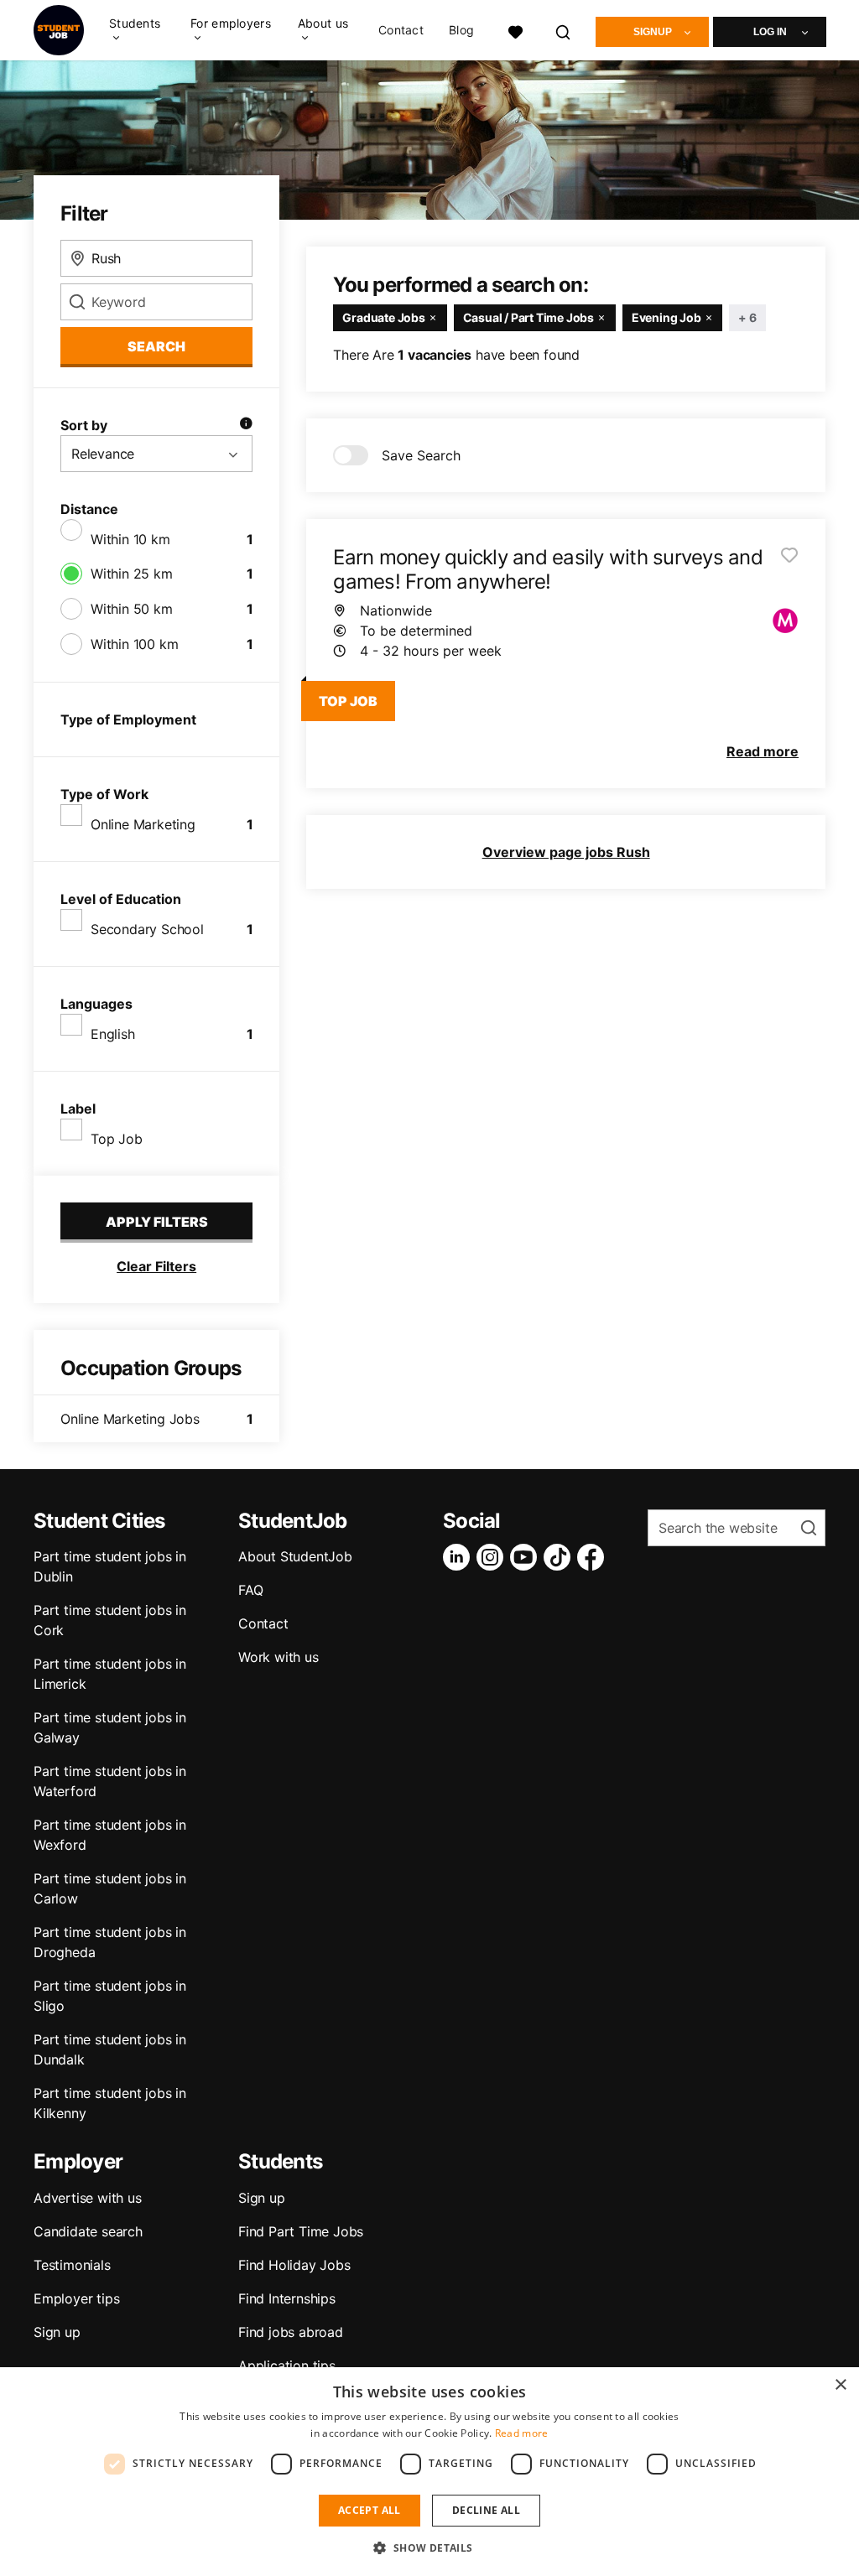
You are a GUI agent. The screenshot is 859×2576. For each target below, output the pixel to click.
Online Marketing (143, 824)
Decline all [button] (486, 2510)
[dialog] (429, 2472)
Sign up (57, 2332)
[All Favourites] (515, 30)
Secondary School (147, 929)
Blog (461, 30)
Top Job (117, 1139)
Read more (522, 2433)
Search (156, 346)
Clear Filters (156, 1266)
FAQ (250, 1590)
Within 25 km (132, 574)
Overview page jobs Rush (566, 852)
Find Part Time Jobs (301, 2231)
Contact (401, 30)
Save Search (421, 455)
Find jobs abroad (291, 2332)
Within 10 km (130, 539)
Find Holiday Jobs (294, 2265)
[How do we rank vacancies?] (246, 425)
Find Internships (287, 2298)
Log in (770, 32)
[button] (429, 2547)
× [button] (840, 2385)
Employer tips (76, 2298)
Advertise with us (88, 2198)
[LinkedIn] (460, 1557)
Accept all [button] (370, 2510)
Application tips (287, 2366)
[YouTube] (527, 1557)
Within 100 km (134, 644)
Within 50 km (132, 609)
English (113, 1034)
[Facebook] (594, 1557)
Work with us (279, 1657)
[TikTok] (560, 1557)
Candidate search (88, 2231)
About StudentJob (295, 1556)
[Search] (564, 30)
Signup (653, 32)
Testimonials (72, 2265)
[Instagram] (493, 1557)
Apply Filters (157, 1222)
